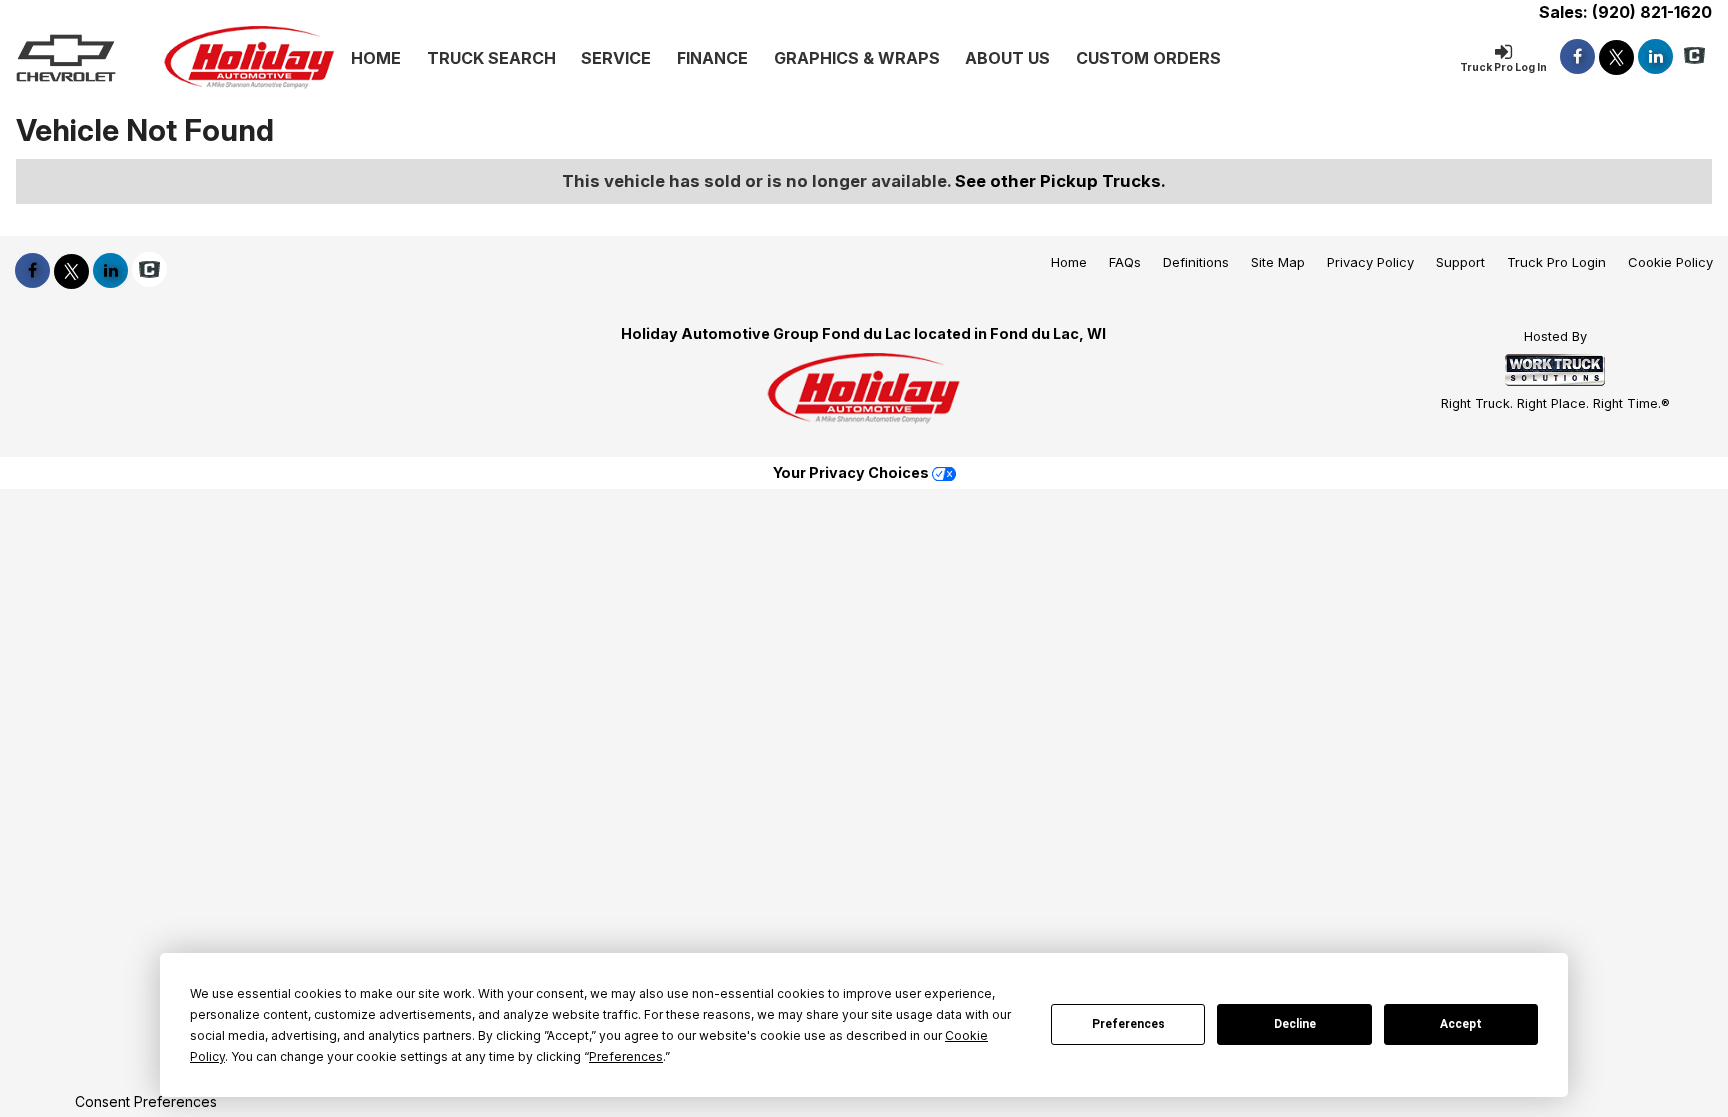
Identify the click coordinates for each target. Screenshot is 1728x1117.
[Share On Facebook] (1577, 56)
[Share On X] (1616, 56)
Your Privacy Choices (852, 472)
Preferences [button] (626, 1056)
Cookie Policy (1670, 262)
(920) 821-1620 (1652, 12)
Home (376, 58)
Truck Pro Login (1556, 262)
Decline (1295, 1024)
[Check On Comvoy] (1694, 56)
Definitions (1196, 262)
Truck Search (491, 58)
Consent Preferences (146, 1101)
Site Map (1278, 262)
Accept (1461, 1024)
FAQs (1125, 262)
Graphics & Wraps (857, 58)
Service (616, 58)
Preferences (1128, 1024)
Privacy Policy (1370, 262)
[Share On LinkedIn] (1655, 56)
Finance (712, 58)
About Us (1007, 58)
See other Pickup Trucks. (1060, 181)
